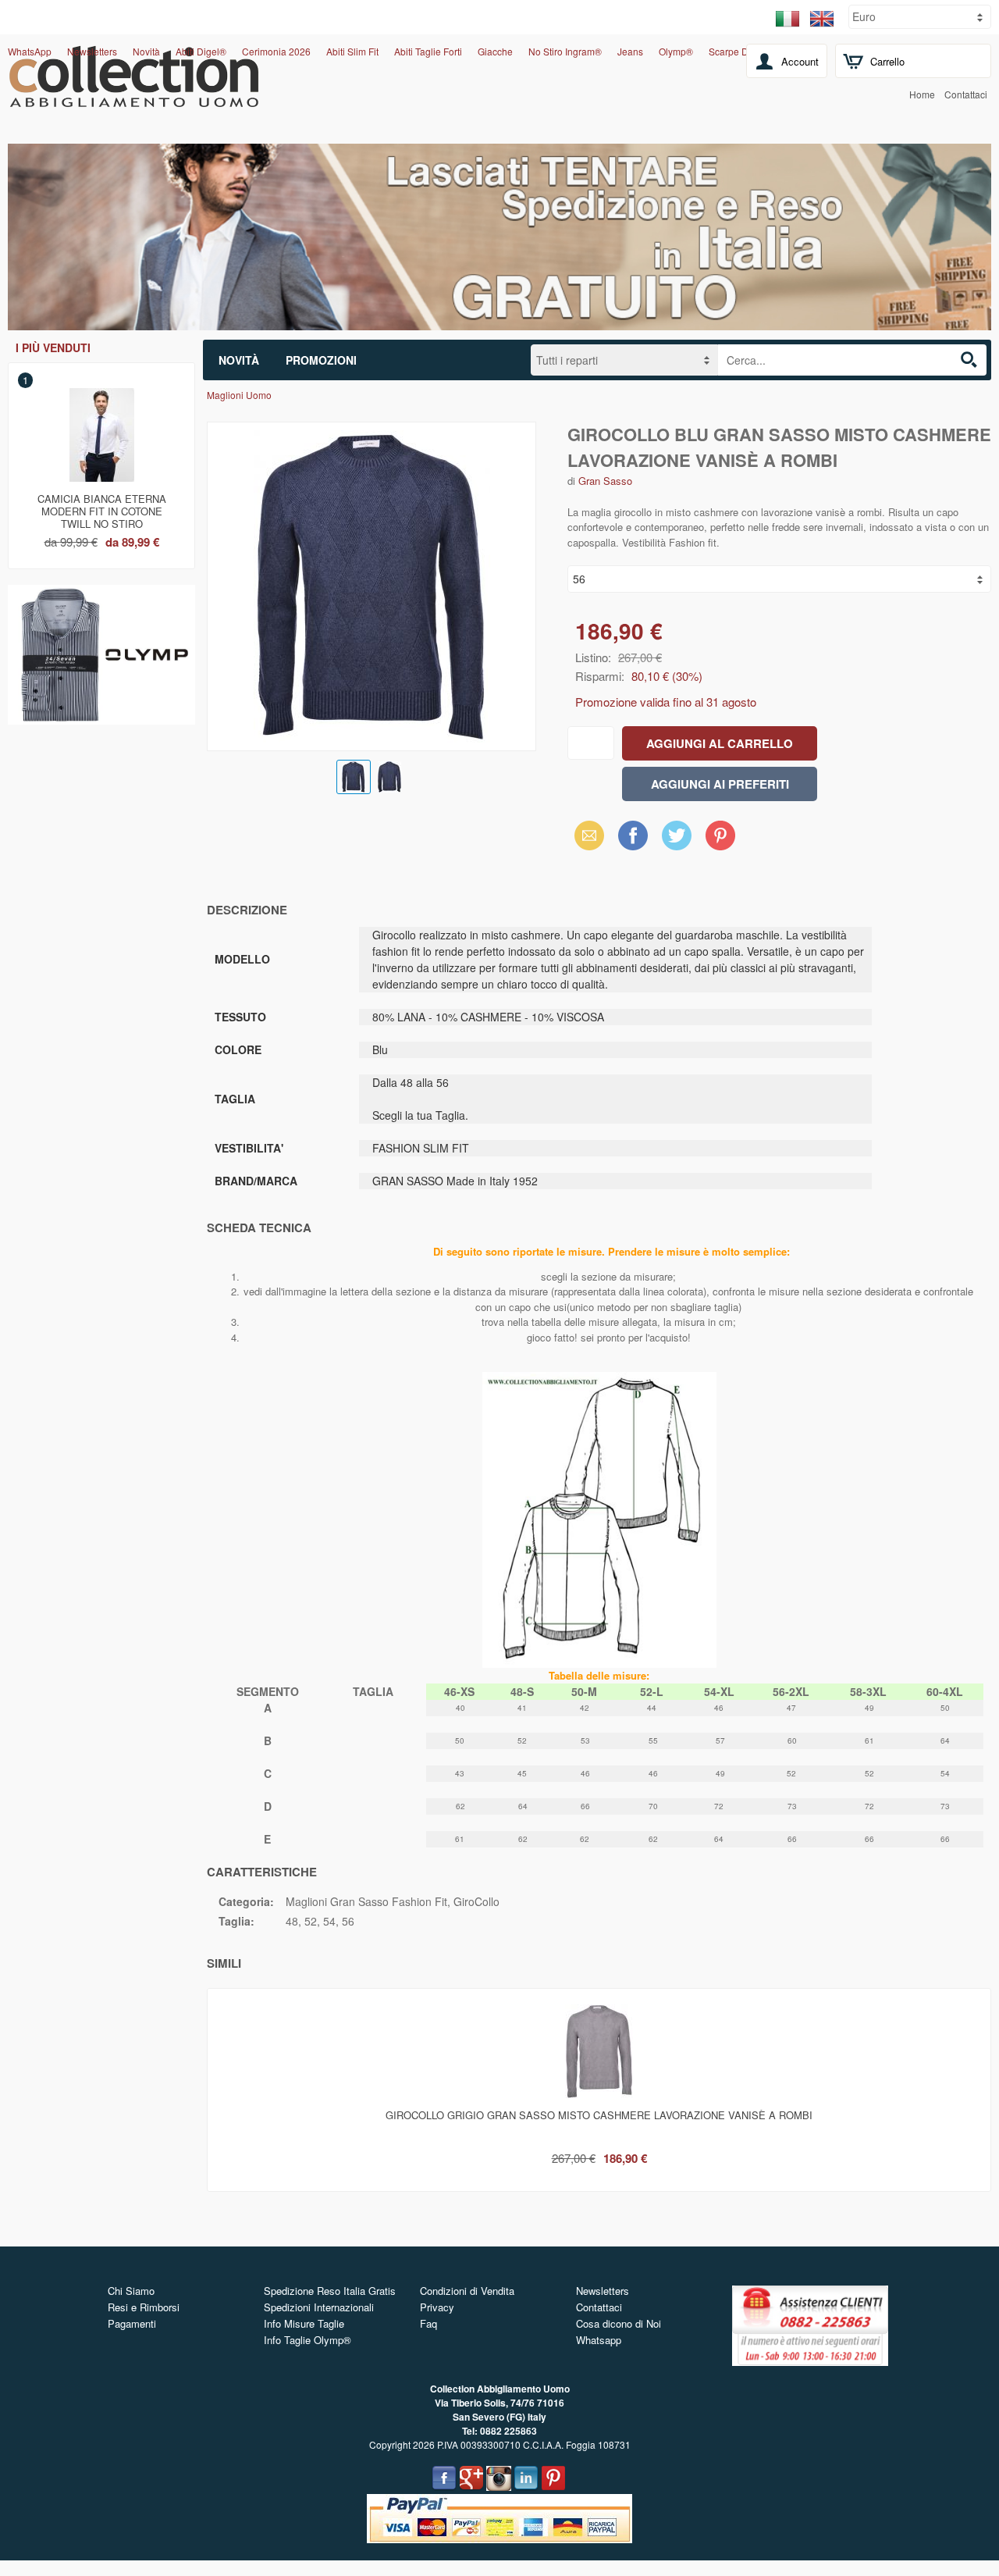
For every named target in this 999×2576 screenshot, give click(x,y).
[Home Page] (134, 98)
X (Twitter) (677, 840)
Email (585, 835)
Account (800, 61)
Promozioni (321, 360)
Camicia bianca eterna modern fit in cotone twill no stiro (102, 508)
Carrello (887, 61)
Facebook (633, 835)
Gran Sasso (605, 481)
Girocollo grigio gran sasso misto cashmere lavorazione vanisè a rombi (599, 2115)
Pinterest (720, 835)
